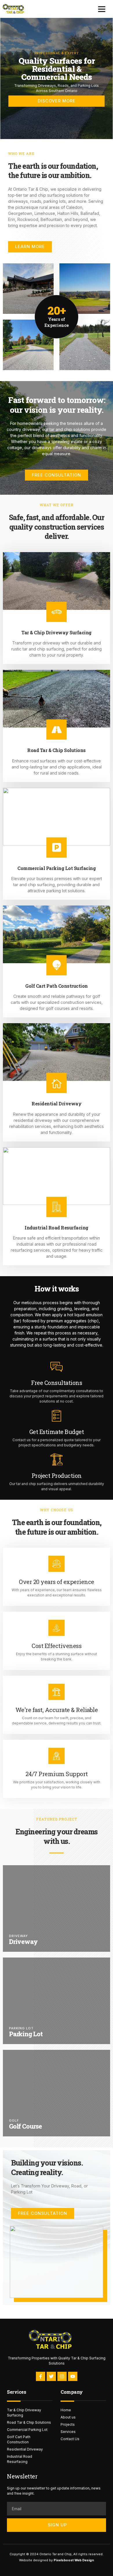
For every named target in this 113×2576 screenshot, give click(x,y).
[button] (102, 9)
